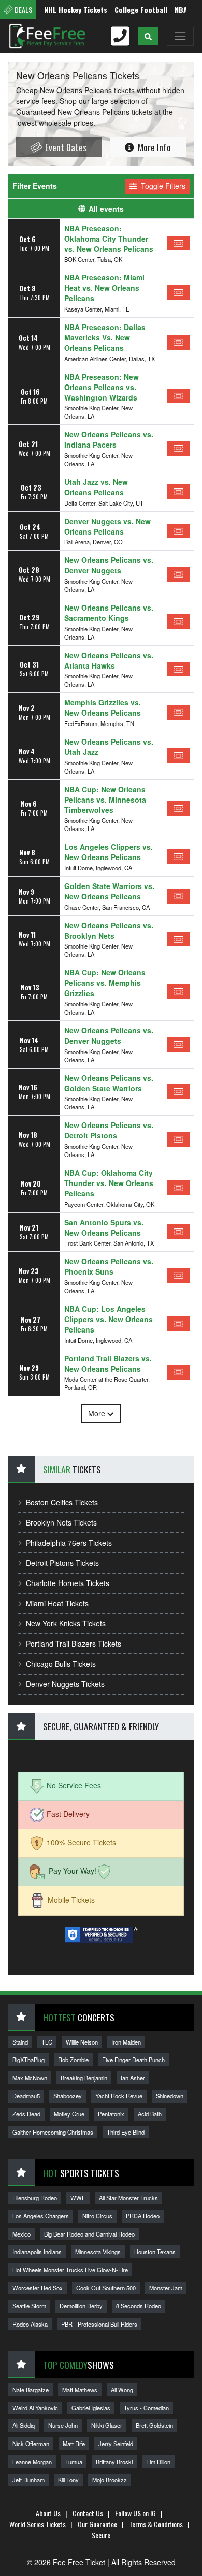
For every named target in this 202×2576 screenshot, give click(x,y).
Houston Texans (155, 2252)
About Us (48, 2513)
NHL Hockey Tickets (61, 10)
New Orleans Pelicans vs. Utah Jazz (109, 747)
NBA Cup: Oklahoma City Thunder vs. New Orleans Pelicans (109, 1183)
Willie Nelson (82, 2042)
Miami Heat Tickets (57, 1603)
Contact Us (88, 2513)
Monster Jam (166, 2288)
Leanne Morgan (32, 2462)
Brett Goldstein (154, 2425)
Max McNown (30, 2078)
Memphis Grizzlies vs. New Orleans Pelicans (103, 707)
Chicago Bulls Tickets (61, 1664)
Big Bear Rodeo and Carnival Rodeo (89, 2234)
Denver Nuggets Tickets (65, 1684)
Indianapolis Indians (37, 2252)
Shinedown (170, 2096)
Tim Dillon (158, 2462)
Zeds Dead (26, 2114)
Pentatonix (111, 2114)
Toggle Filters (162, 186)
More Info (153, 147)
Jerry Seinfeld (116, 2444)
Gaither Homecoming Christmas (53, 2132)
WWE (78, 2198)
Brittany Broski (114, 2462)
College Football (126, 10)
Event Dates (65, 147)
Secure (101, 2535)
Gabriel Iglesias (91, 2408)
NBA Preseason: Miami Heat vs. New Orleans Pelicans (104, 288)
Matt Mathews (80, 2390)
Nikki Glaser (107, 2425)
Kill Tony (68, 2480)
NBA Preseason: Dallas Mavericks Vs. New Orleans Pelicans (105, 337)
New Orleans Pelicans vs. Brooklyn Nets (109, 930)
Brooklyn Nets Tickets (61, 1522)
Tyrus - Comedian (146, 2408)
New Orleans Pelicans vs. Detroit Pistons (109, 1130)
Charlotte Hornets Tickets (68, 1583)
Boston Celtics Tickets (62, 1502)
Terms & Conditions (156, 2524)
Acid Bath (150, 2114)
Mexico (21, 2234)
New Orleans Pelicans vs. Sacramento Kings (109, 613)
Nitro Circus (97, 2216)
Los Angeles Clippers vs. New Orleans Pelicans (109, 852)
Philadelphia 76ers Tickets (69, 1543)
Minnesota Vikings (98, 2252)
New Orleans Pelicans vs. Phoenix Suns (109, 1266)
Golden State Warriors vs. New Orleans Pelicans (109, 891)
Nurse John (63, 2425)
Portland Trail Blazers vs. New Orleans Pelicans (108, 1364)
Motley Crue (69, 2114)
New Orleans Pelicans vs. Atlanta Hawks (109, 660)
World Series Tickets (38, 2524)
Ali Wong (122, 2390)
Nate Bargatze (31, 2390)
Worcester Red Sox (38, 2288)
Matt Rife (74, 2444)
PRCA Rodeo (143, 2216)
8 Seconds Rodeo (139, 2306)
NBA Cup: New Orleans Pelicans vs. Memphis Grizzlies (105, 983)
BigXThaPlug (28, 2060)
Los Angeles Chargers (41, 2216)
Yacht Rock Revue (119, 2096)
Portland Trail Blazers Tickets (74, 1644)
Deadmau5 (26, 2096)
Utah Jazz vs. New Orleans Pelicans (96, 487)
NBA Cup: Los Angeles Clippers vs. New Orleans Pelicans (109, 1319)
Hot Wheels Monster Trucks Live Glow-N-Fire (70, 2270)
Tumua (74, 2462)
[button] (148, 36)
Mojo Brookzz (110, 2480)
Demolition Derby (81, 2306)
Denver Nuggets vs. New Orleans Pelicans (107, 526)
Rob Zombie (73, 2060)
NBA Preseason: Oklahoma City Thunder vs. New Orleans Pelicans (109, 239)
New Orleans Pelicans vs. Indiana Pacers (109, 439)
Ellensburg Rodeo (35, 2198)
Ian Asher (133, 2078)
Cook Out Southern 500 (106, 2288)
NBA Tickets (179, 10)
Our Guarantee (97, 2524)
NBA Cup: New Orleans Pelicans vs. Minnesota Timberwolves (105, 800)
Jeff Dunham (28, 2480)
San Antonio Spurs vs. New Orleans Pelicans (104, 1227)
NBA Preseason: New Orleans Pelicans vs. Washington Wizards (102, 387)
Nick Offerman (31, 2444)
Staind (20, 2042)
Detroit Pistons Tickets (62, 1563)
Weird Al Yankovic (35, 2408)
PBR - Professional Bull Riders (99, 2324)
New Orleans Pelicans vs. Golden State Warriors (109, 1083)
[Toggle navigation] (180, 36)
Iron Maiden (126, 2042)
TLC (47, 2042)
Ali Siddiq (24, 2425)
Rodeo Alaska (30, 2324)
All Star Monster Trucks (128, 2198)
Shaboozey (68, 2096)
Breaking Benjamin (84, 2078)
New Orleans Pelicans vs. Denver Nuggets (109, 565)
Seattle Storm (29, 2306)
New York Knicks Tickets (66, 1623)
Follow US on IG (135, 2513)
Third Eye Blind (126, 2132)
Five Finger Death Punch (133, 2060)
